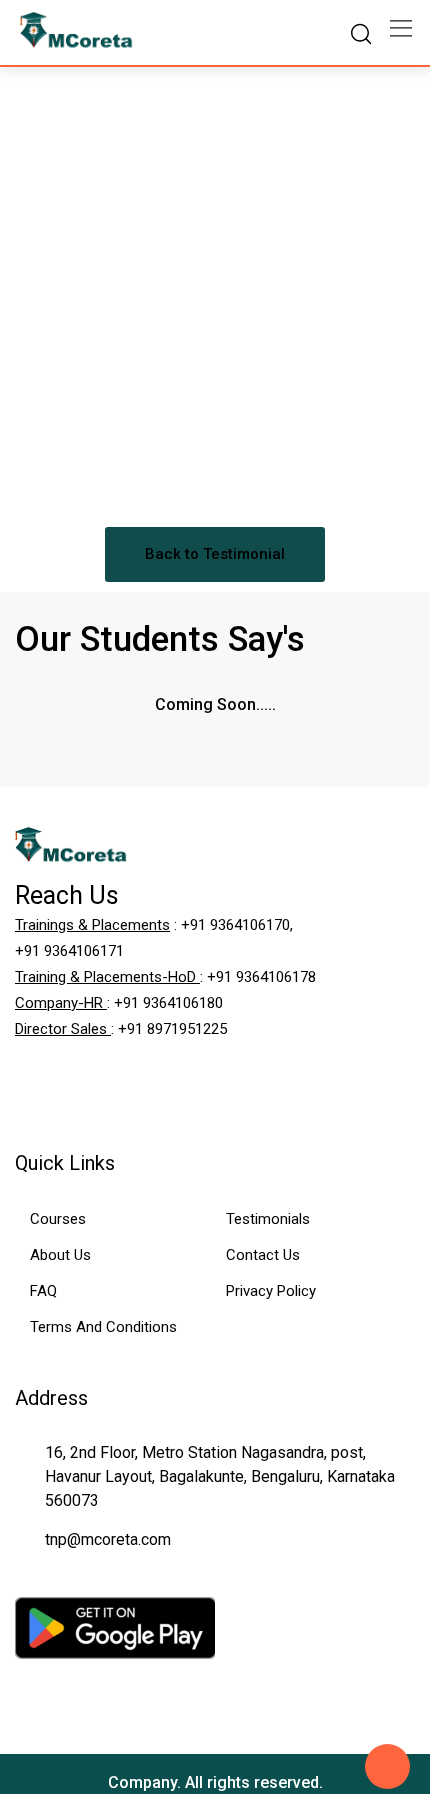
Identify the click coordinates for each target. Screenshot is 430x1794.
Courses (58, 1219)
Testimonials (268, 1219)
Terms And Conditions (103, 1327)
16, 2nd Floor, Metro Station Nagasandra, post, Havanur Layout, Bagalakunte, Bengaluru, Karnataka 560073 (220, 1476)
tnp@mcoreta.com (108, 1539)
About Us (60, 1255)
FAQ (43, 1291)
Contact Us (263, 1255)
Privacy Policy (271, 1291)
